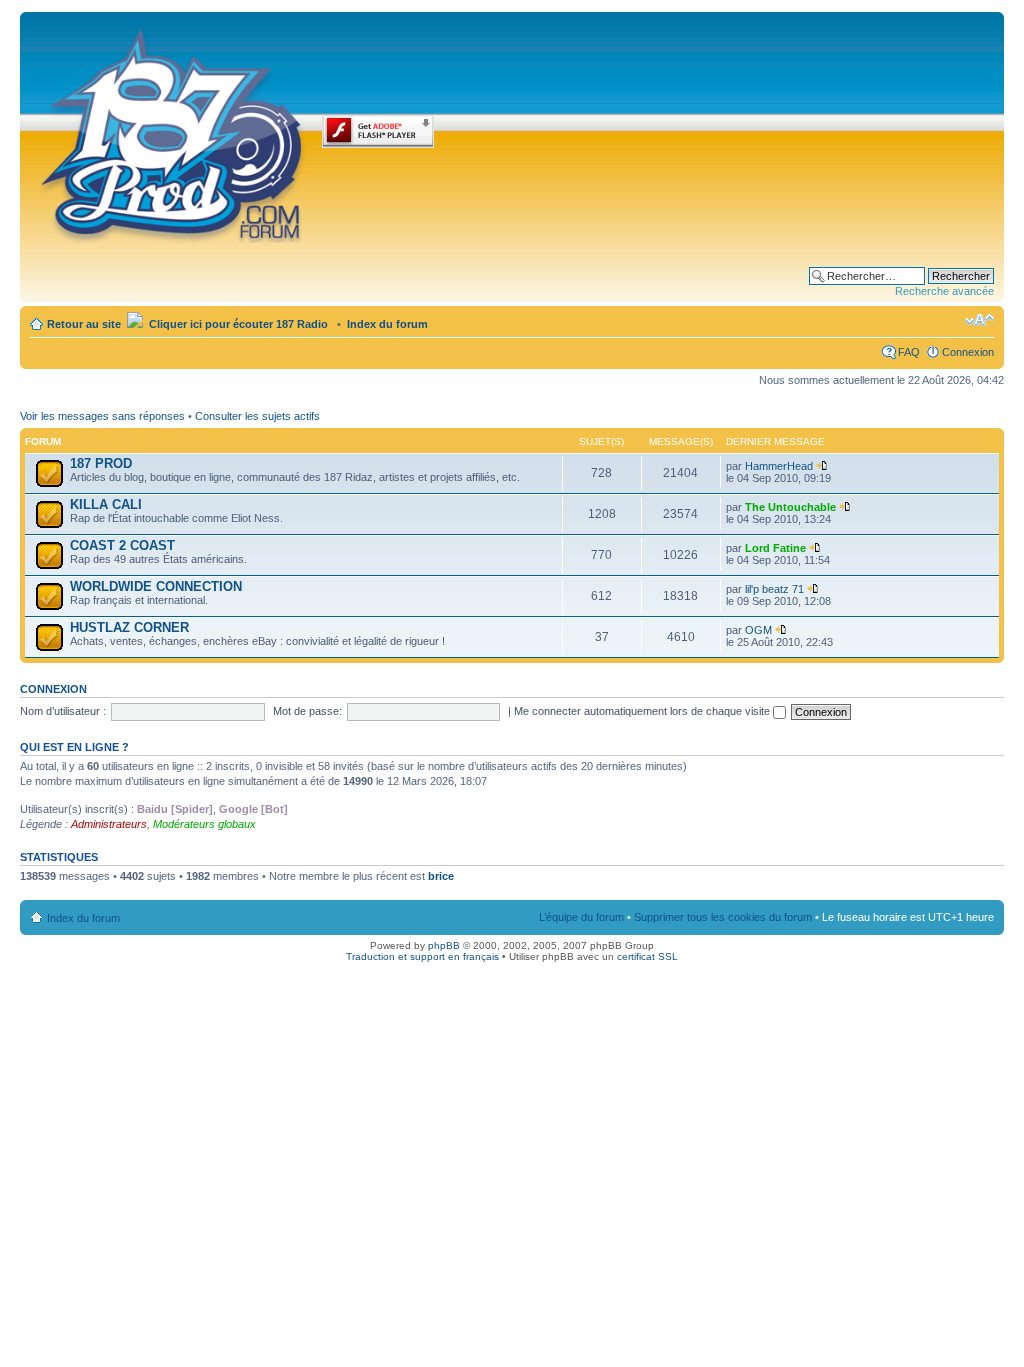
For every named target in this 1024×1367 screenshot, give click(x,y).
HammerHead (779, 466)
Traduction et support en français (422, 956)
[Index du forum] (173, 132)
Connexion (968, 352)
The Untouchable (790, 507)
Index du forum (387, 324)
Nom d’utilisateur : (63, 711)
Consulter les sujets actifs (257, 416)
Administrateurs (109, 824)
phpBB (444, 945)
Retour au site (84, 324)
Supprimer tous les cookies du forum (723, 917)
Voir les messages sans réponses (102, 416)
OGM (758, 630)
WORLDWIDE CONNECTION (156, 586)
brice (441, 876)
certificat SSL (647, 956)
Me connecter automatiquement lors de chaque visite (643, 711)
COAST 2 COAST (122, 545)
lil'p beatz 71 (774, 589)
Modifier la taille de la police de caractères (979, 320)
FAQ (909, 352)
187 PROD (101, 463)
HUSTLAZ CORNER (129, 627)
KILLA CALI (106, 504)
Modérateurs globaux (204, 824)
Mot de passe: (307, 711)
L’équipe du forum (581, 917)
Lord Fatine (775, 548)
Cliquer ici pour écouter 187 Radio (237, 324)
